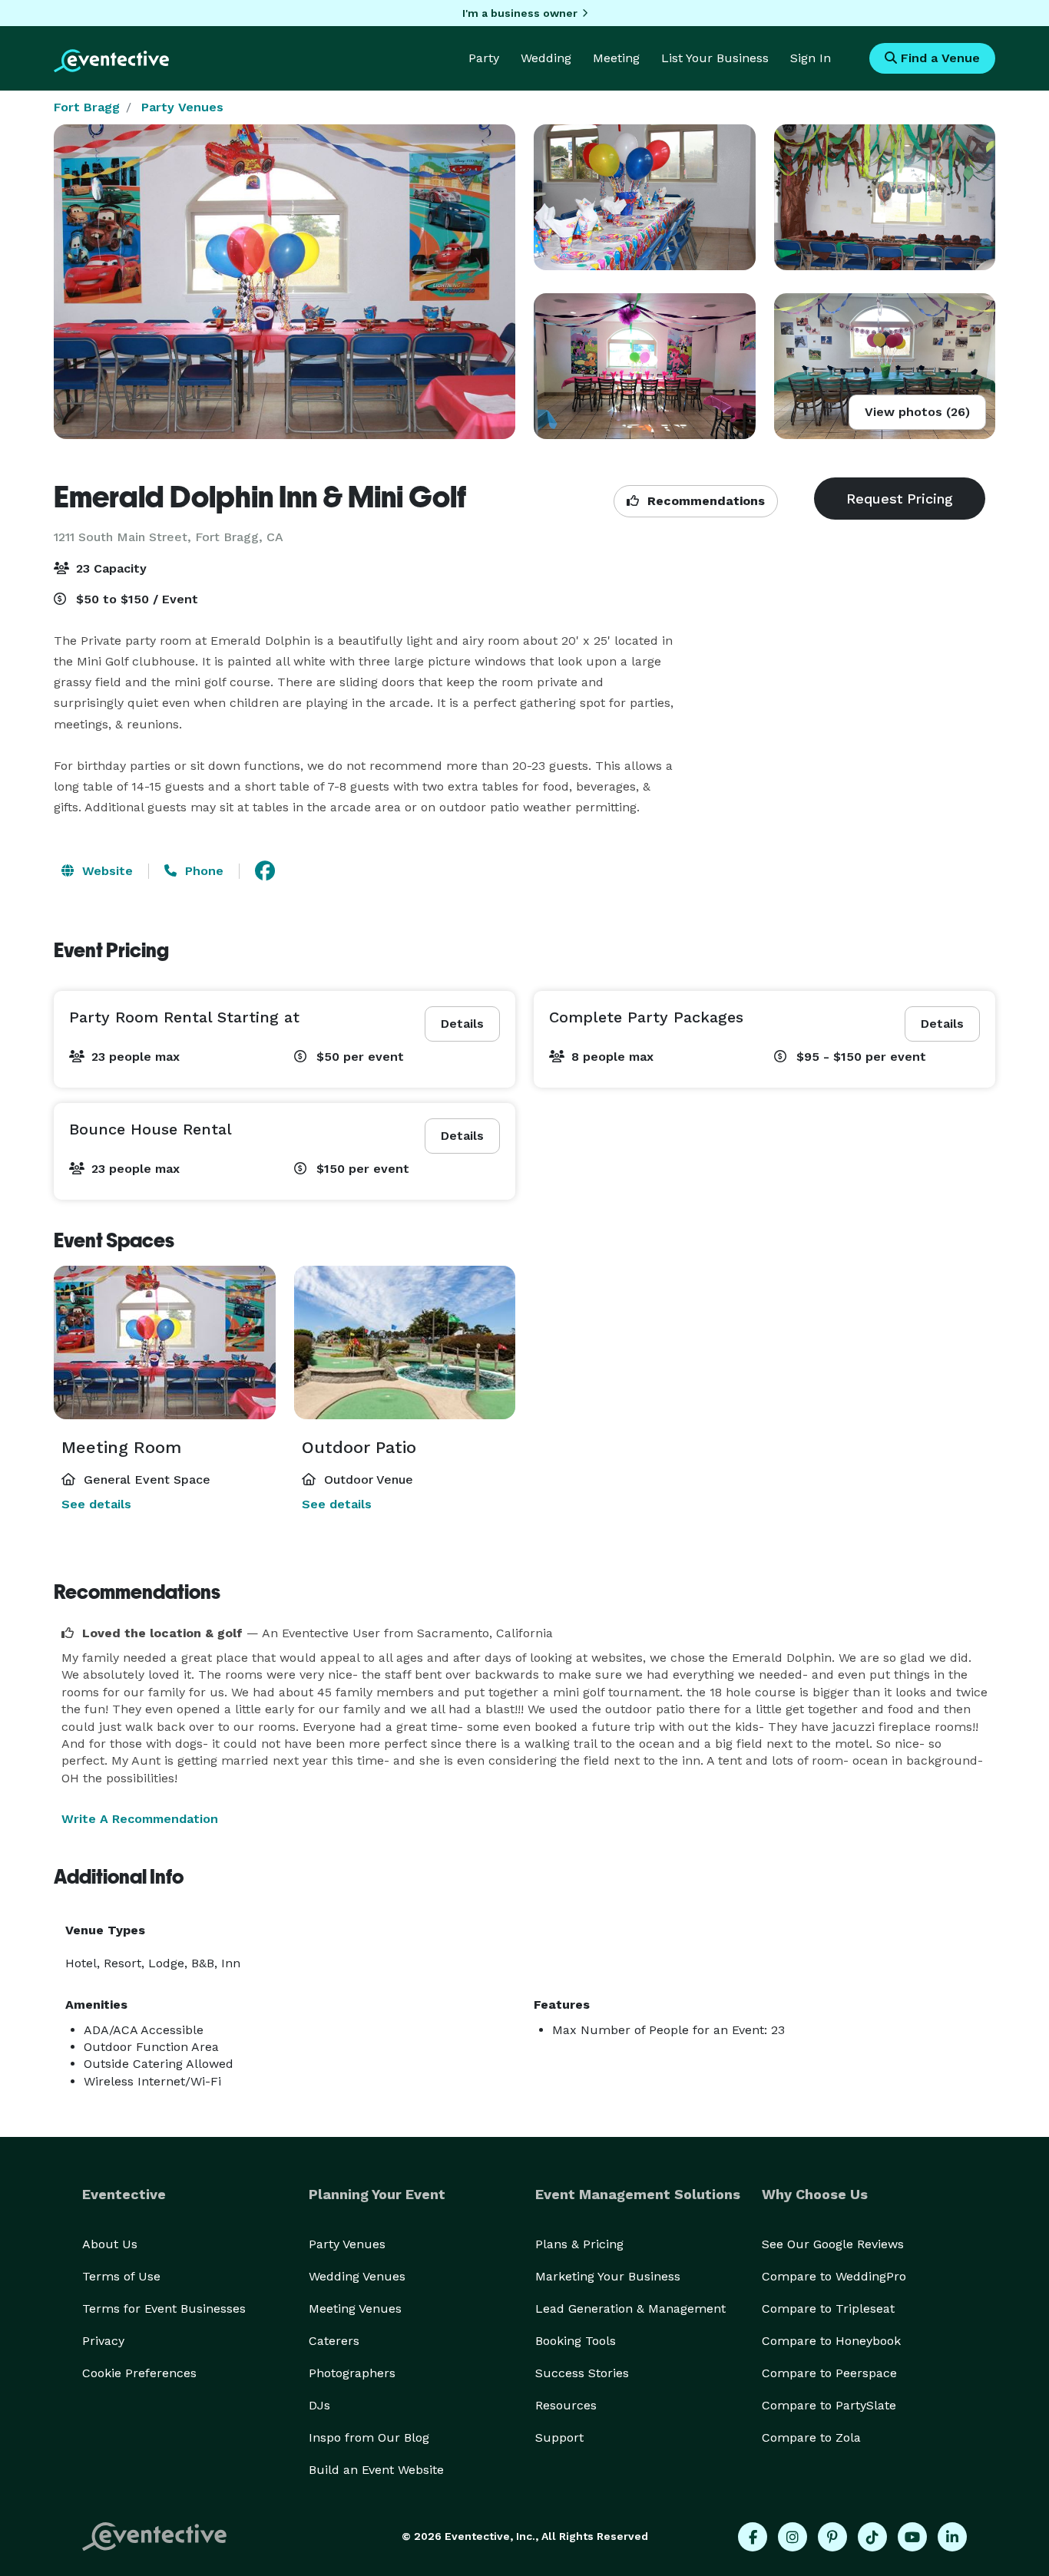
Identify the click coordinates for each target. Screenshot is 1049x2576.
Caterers (334, 2341)
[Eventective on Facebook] (753, 2537)
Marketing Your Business (608, 2276)
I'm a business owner (520, 13)
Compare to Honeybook (831, 2341)
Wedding (546, 58)
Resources (566, 2405)
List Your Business (715, 58)
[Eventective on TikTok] (872, 2537)
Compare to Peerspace (829, 2373)
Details (462, 1024)
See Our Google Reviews (833, 2244)
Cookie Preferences (139, 2373)
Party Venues (182, 107)
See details (96, 1504)
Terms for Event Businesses (164, 2308)
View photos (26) (917, 412)
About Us (110, 2244)
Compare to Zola (811, 2437)
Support (559, 2437)
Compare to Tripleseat (828, 2308)
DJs (319, 2405)
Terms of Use (121, 2276)
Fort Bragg (87, 107)
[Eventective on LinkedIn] (952, 2537)
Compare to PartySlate (829, 2405)
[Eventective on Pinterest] (832, 2537)
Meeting (616, 58)
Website (106, 871)
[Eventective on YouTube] (912, 2537)
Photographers (352, 2373)
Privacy (103, 2341)
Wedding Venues (357, 2276)
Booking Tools (576, 2341)
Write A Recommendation (140, 1819)
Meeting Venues (355, 2308)
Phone (202, 871)
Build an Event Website (376, 2470)
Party (484, 58)
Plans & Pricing (579, 2244)
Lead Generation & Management (630, 2308)
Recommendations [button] (704, 501)
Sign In (811, 58)
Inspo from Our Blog (369, 2437)
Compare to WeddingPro (834, 2276)
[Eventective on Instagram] (793, 2537)
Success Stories (582, 2373)
